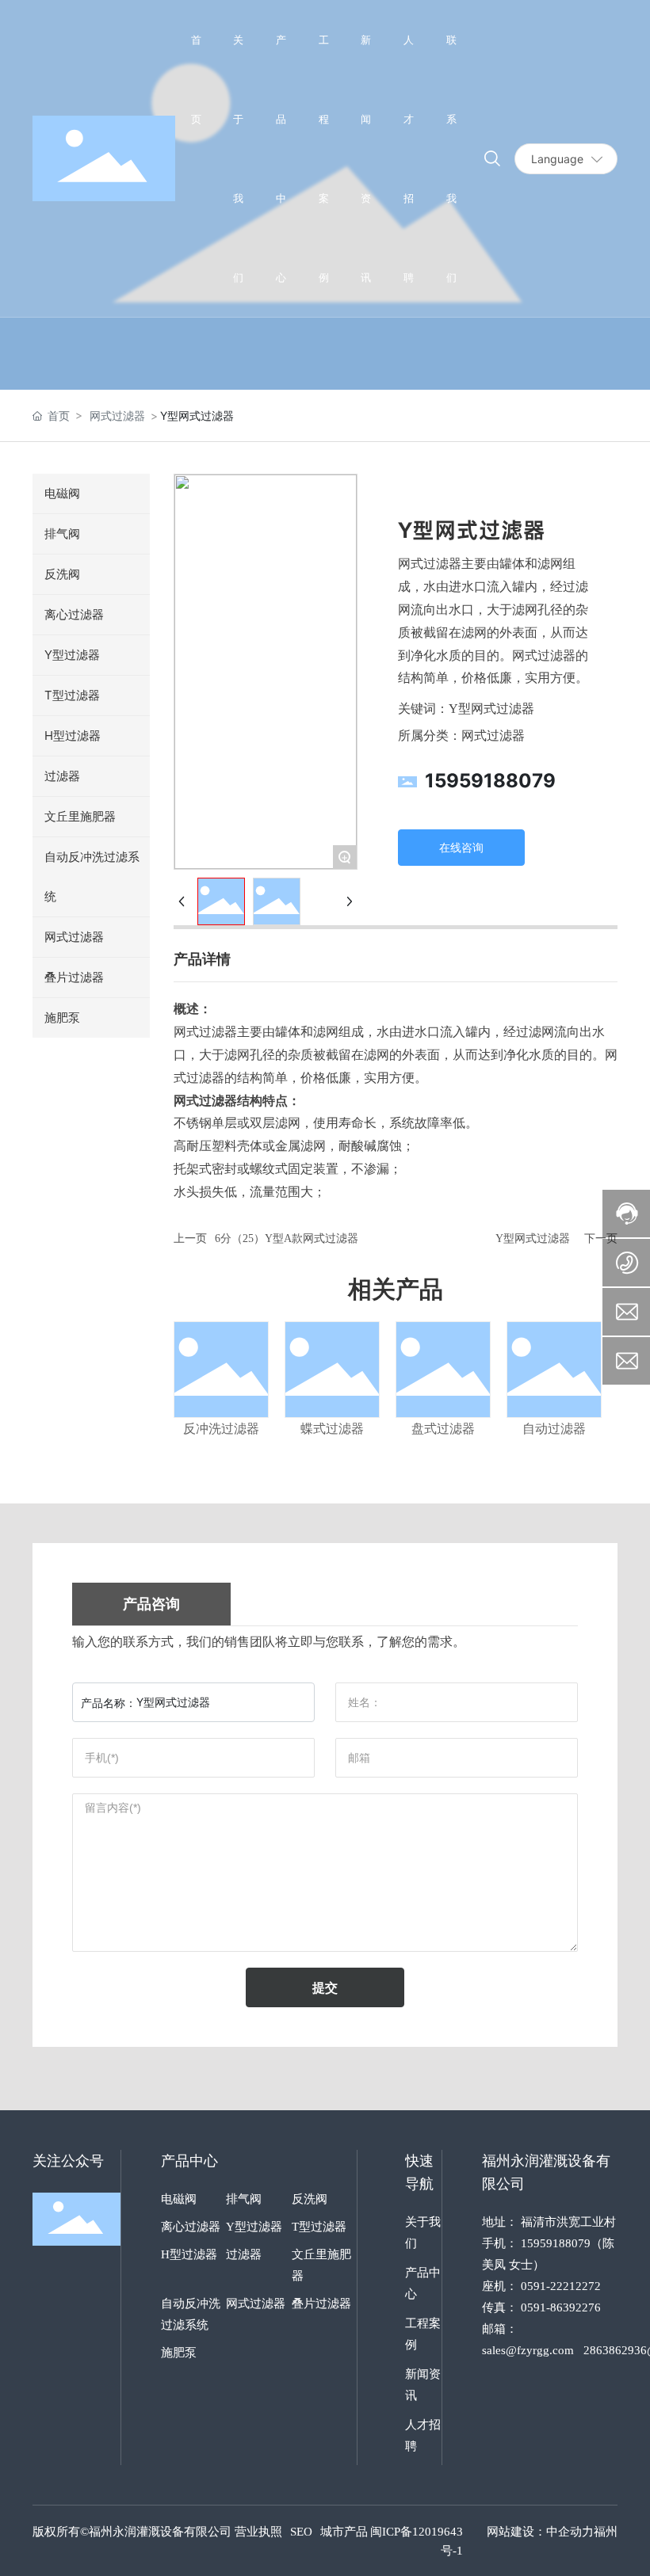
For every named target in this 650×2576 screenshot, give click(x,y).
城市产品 (344, 2532)
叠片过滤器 (321, 2304)
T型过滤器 (319, 2227)
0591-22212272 (561, 2286)
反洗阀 (310, 2199)
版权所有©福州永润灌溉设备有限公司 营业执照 (157, 2532)
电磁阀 (179, 2199)
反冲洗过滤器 (221, 1429)
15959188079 (490, 781)
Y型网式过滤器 (533, 1238)
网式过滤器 (117, 415)
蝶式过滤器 (332, 1429)
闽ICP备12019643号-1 (417, 2541)
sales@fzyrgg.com (528, 2350)
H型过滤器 (189, 2254)
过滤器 (244, 2254)
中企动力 (570, 2532)
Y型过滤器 (254, 2227)
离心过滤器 (191, 2227)
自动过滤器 (554, 1429)
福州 (606, 2532)
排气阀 (244, 2199)
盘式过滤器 (443, 1429)
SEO (301, 2532)
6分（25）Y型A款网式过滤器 (287, 1238)
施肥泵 (179, 2353)
